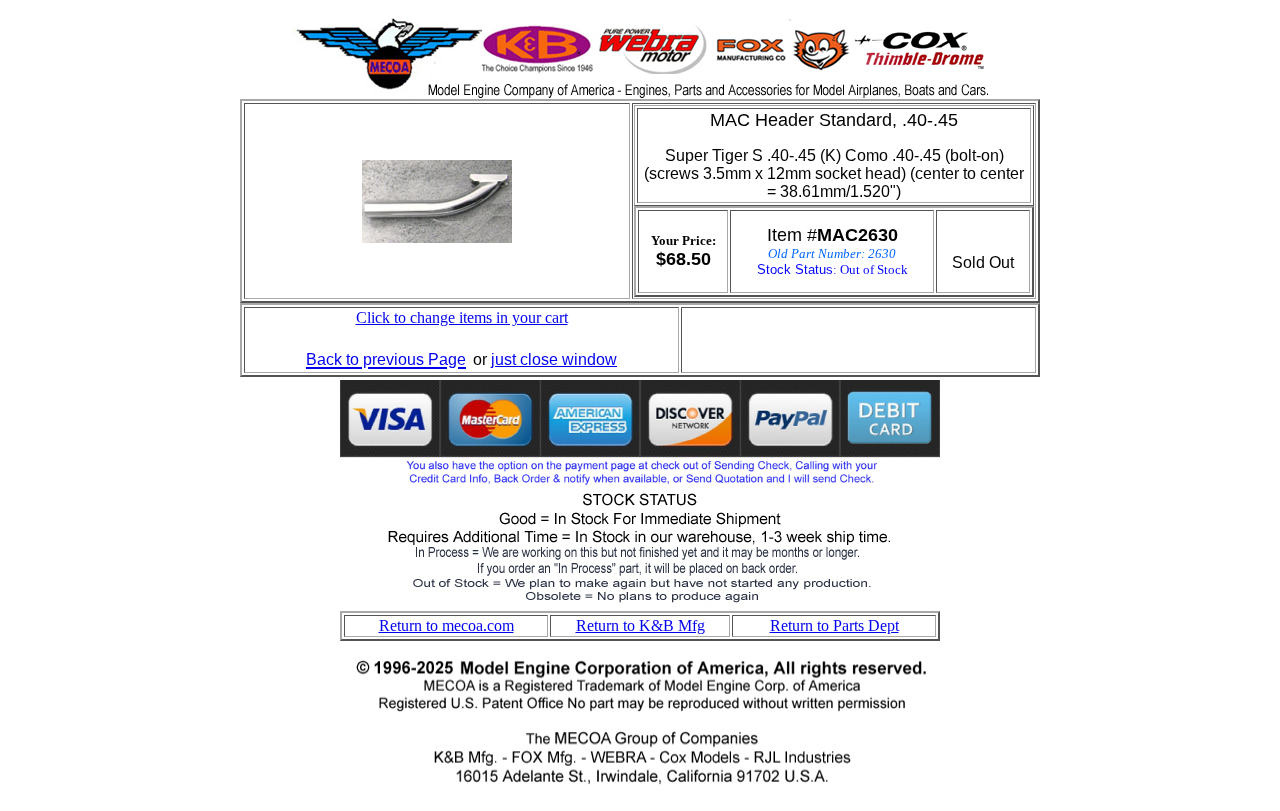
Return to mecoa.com (446, 625)
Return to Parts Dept (834, 625)
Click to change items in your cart (462, 317)
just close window (554, 359)
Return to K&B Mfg (640, 625)
